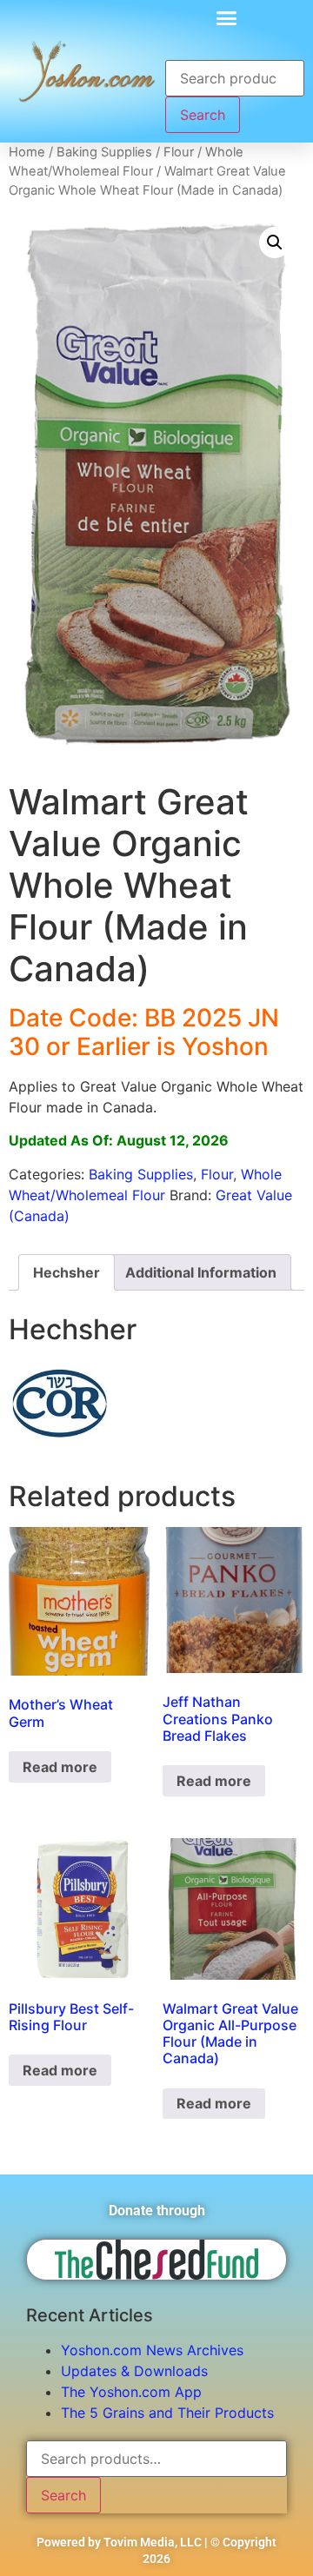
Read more (60, 1767)
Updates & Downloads (134, 2371)
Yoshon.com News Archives (152, 2350)
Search (203, 115)
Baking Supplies (104, 152)
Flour (179, 152)
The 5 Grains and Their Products (167, 2413)
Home (27, 152)
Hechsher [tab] (67, 1272)
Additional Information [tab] (201, 1272)
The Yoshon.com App (131, 2392)
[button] (226, 17)
